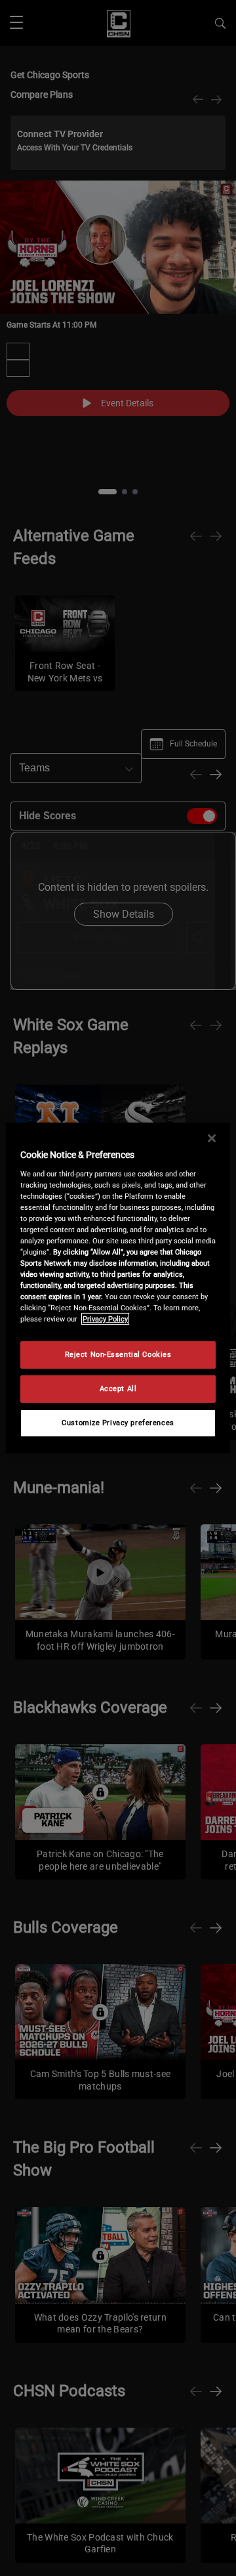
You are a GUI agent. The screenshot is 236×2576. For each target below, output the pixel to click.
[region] (118, 1288)
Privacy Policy (105, 1319)
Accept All (118, 1388)
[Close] (212, 1138)
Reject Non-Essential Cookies (118, 1354)
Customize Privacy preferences (118, 1423)
